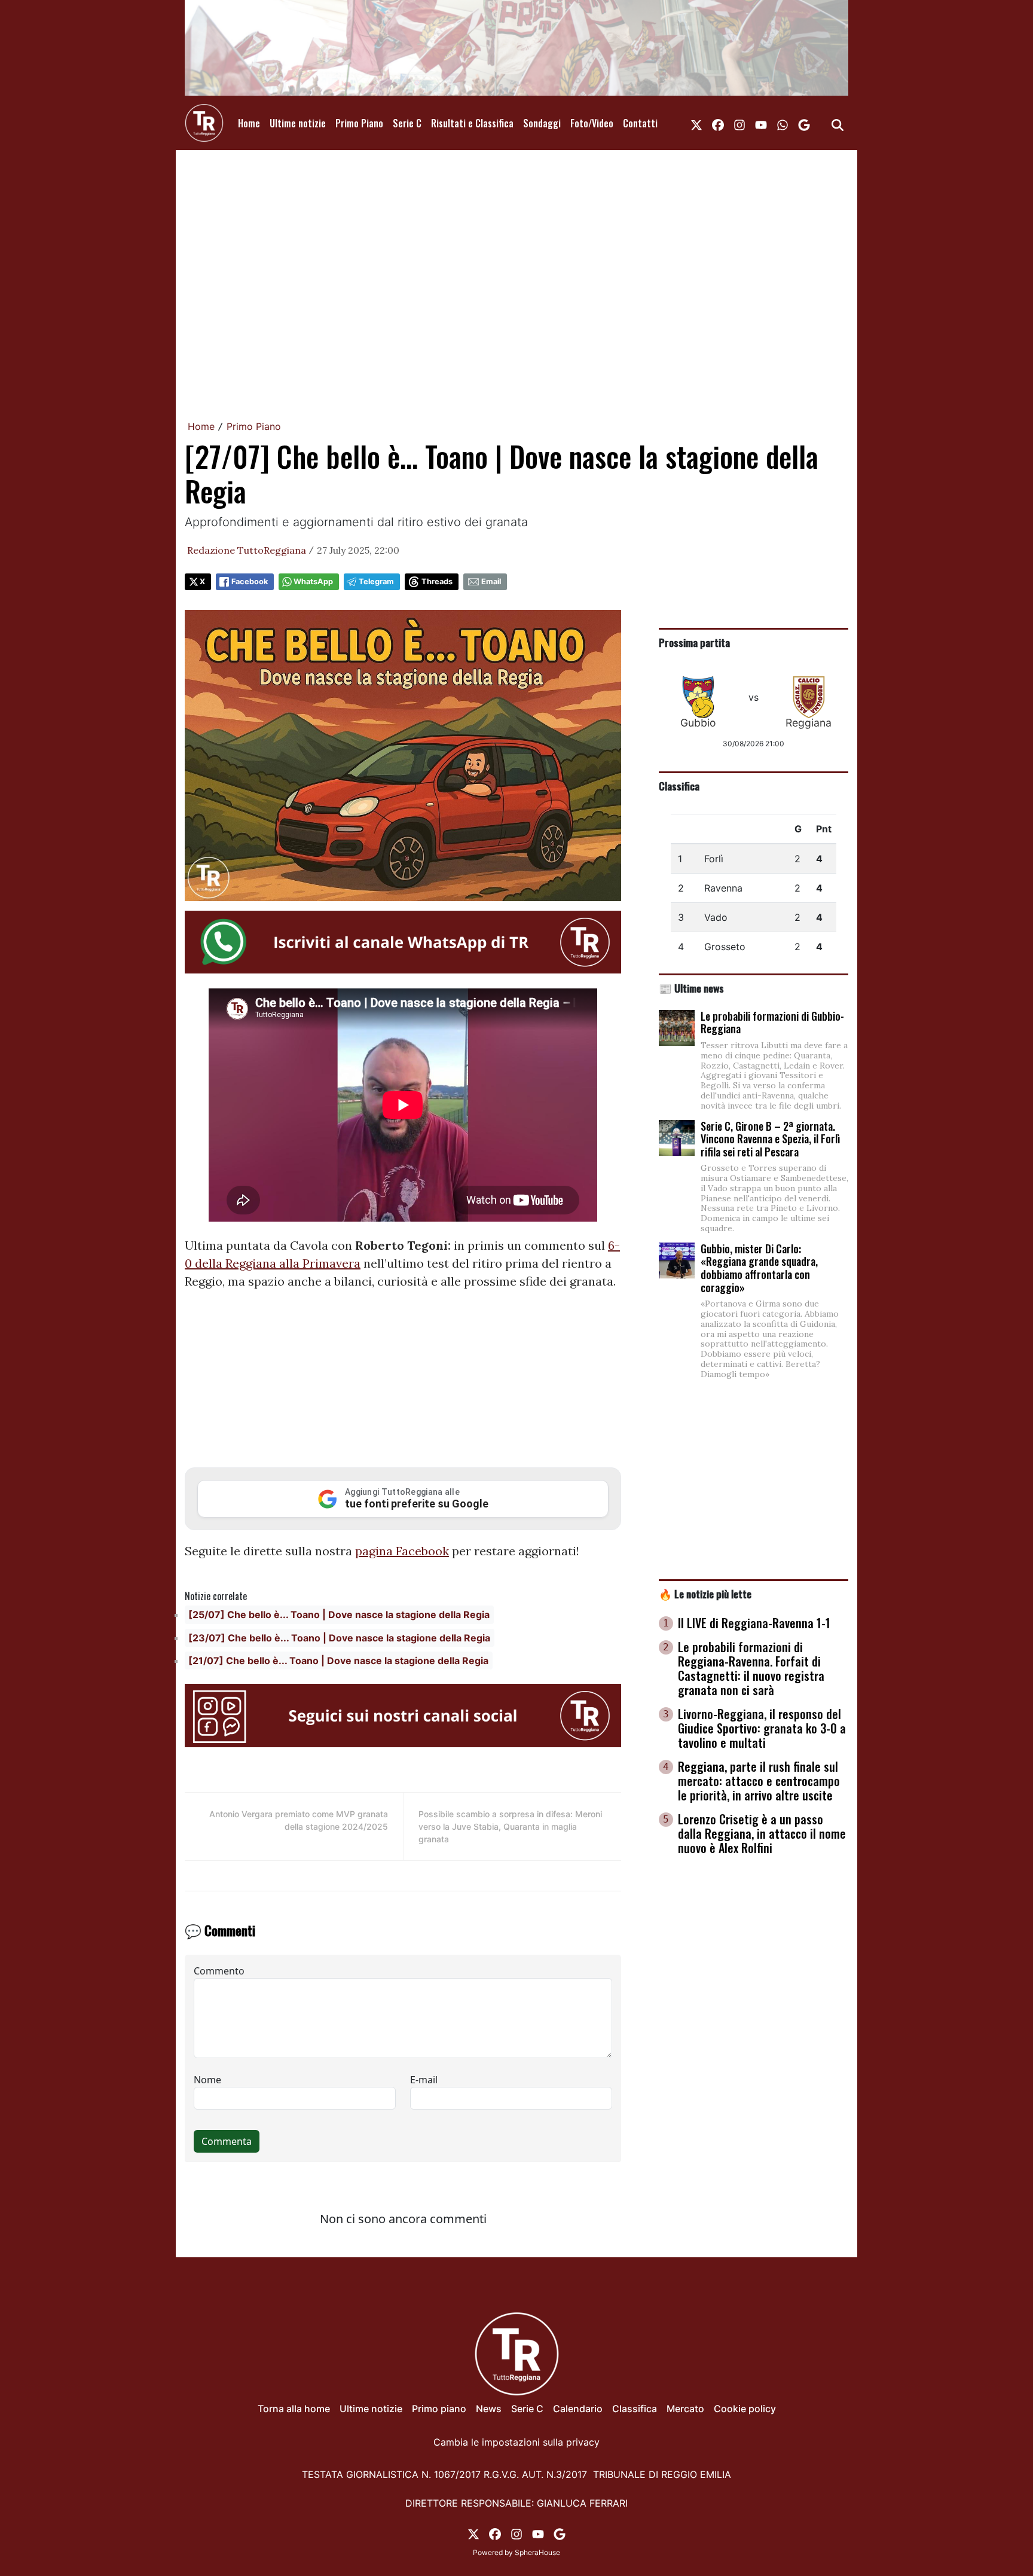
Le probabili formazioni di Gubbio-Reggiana (772, 1023)
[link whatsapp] (783, 123)
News (489, 2409)
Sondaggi (542, 123)
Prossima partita (694, 642)
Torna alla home (294, 2409)
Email (491, 582)
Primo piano (439, 2409)
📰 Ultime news (691, 988)
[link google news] (804, 123)
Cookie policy (745, 2409)
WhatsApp (313, 582)
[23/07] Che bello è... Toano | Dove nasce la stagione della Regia (339, 1638)
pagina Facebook (402, 1551)
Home (249, 123)
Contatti (640, 123)
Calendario (578, 2409)
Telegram (376, 582)
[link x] (696, 123)
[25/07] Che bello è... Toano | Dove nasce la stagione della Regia (339, 1614)
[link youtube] (761, 123)
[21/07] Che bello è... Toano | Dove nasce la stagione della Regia (338, 1661)
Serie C (407, 123)
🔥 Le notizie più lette (705, 1594)
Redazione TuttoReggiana (247, 550)
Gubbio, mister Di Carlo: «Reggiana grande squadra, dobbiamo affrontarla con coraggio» (759, 1268)
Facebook (250, 582)
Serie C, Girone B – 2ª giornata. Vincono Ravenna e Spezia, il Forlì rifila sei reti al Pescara (770, 1139)
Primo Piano (359, 123)
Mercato (685, 2409)
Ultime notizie (298, 123)
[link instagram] (739, 123)
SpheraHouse (537, 2552)
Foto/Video (592, 123)
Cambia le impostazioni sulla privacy (516, 2442)
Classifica (679, 786)
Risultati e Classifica (472, 123)
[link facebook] (718, 123)
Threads (437, 582)
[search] (838, 123)
